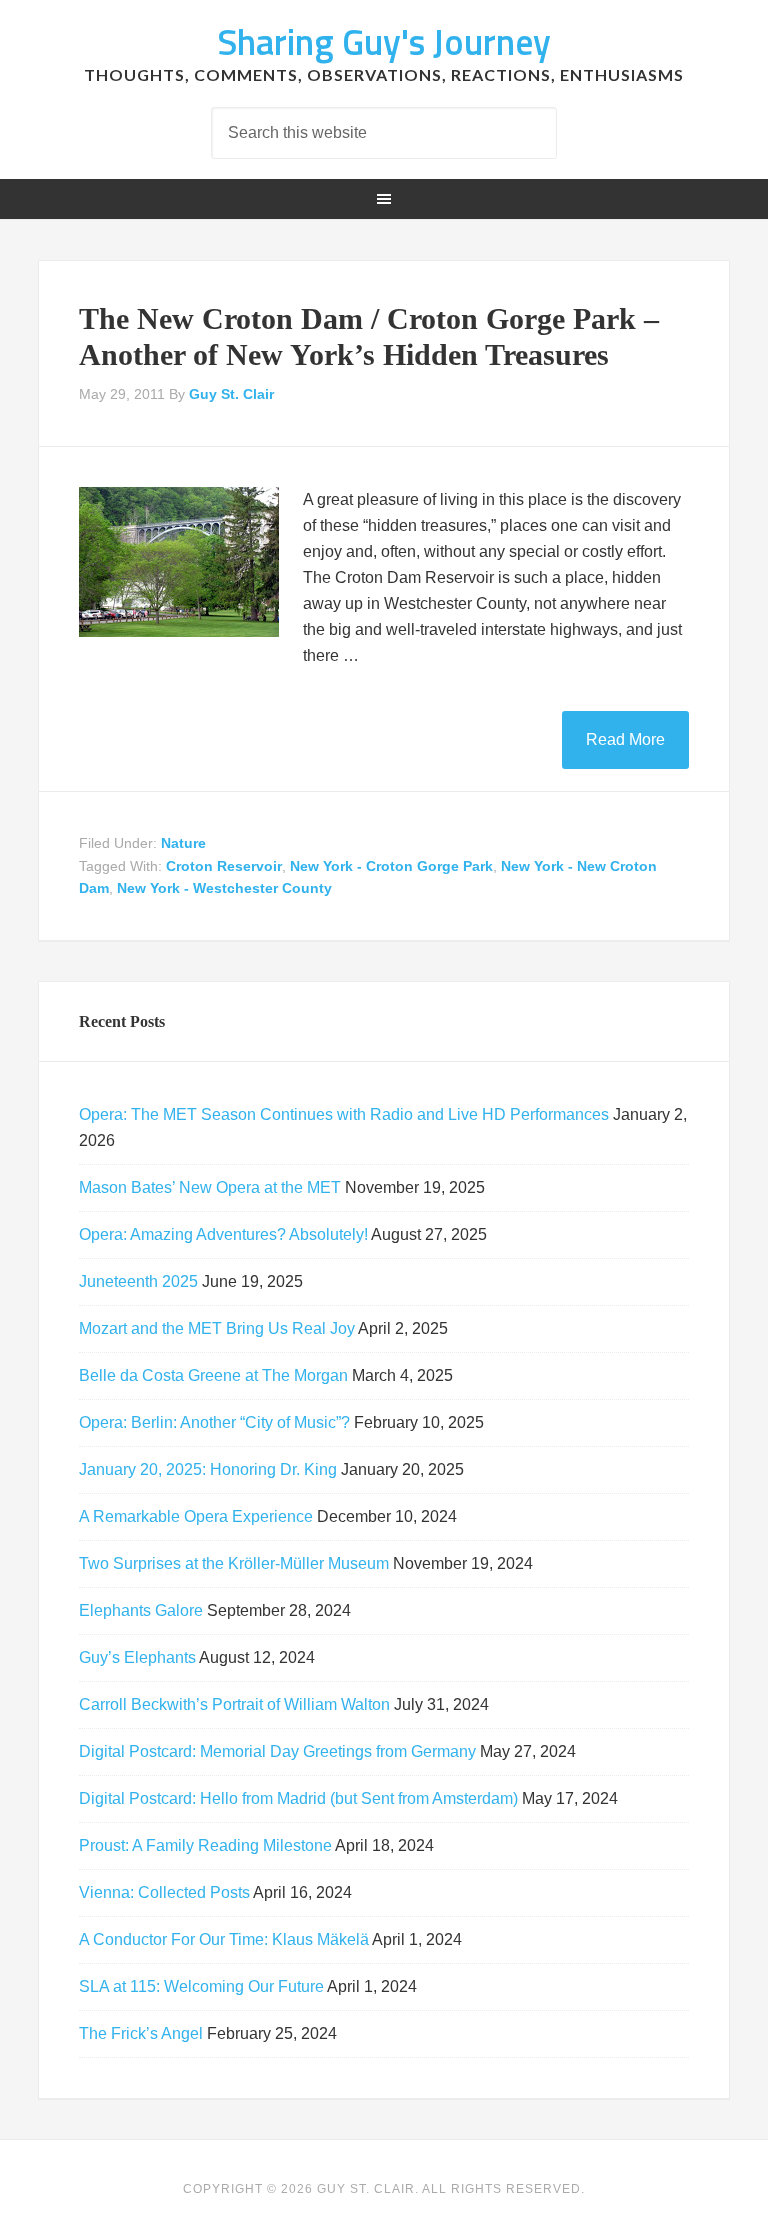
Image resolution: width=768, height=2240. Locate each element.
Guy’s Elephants (137, 1657)
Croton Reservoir (224, 866)
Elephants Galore (141, 1610)
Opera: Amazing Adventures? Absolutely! (223, 1234)
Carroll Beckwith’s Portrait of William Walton (234, 1704)
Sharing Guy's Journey (384, 41)
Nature (183, 843)
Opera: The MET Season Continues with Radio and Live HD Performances (344, 1114)
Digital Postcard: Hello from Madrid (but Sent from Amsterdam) (298, 1798)
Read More (625, 739)
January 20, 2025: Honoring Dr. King (208, 1469)
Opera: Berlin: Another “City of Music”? (214, 1422)
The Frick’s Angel (141, 2033)
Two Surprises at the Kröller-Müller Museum (234, 1563)
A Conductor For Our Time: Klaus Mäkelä (224, 1939)
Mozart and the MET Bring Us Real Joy (217, 1328)
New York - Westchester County (224, 888)
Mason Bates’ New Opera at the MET (210, 1187)
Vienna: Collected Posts (164, 1892)
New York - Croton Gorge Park (391, 866)
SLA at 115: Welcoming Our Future (201, 1986)
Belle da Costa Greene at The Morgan (213, 1375)
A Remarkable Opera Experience (196, 1516)
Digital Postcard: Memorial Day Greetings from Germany (277, 1751)
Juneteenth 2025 (138, 1281)
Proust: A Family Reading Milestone (205, 1845)
